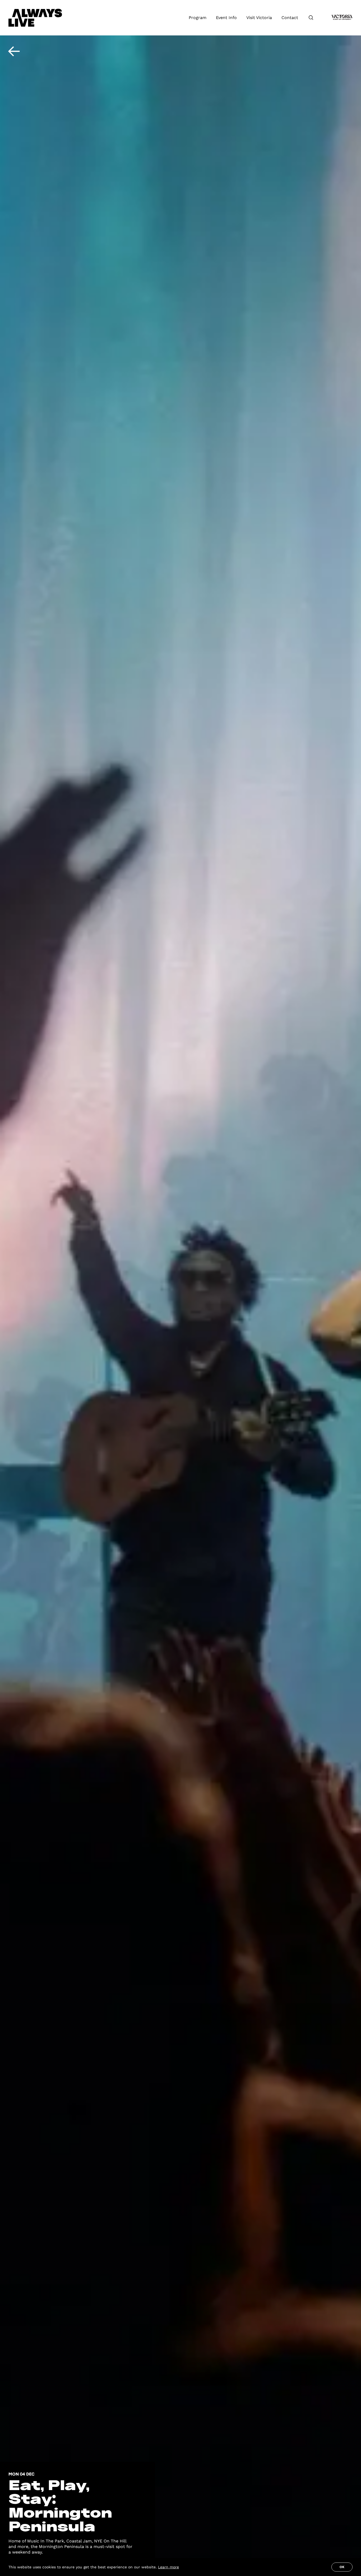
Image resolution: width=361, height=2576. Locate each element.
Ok (342, 2567)
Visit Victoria (259, 18)
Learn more (168, 2567)
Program (198, 18)
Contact (290, 18)
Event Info (226, 18)
